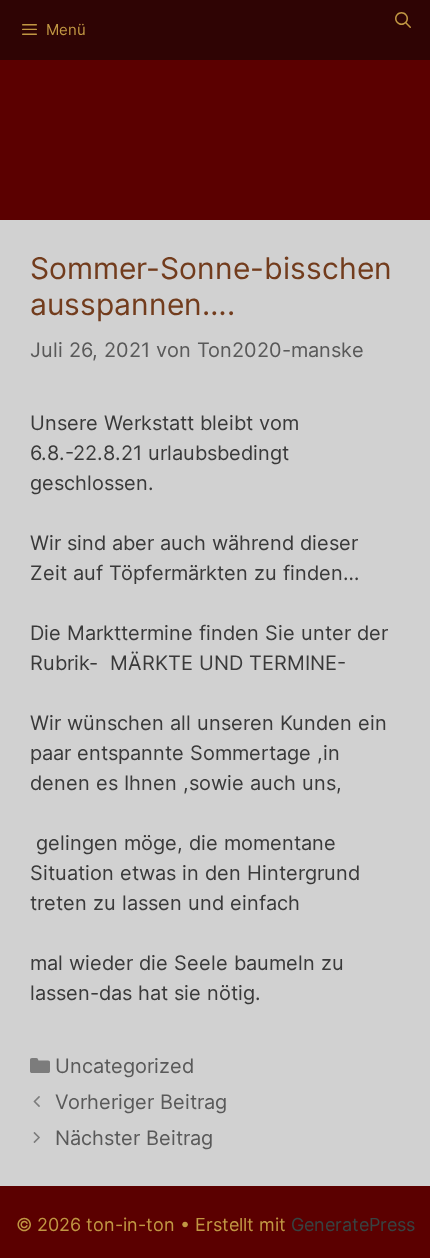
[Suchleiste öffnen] (402, 20)
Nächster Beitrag (134, 1138)
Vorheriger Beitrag (141, 1102)
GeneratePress (353, 1224)
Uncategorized (124, 1066)
